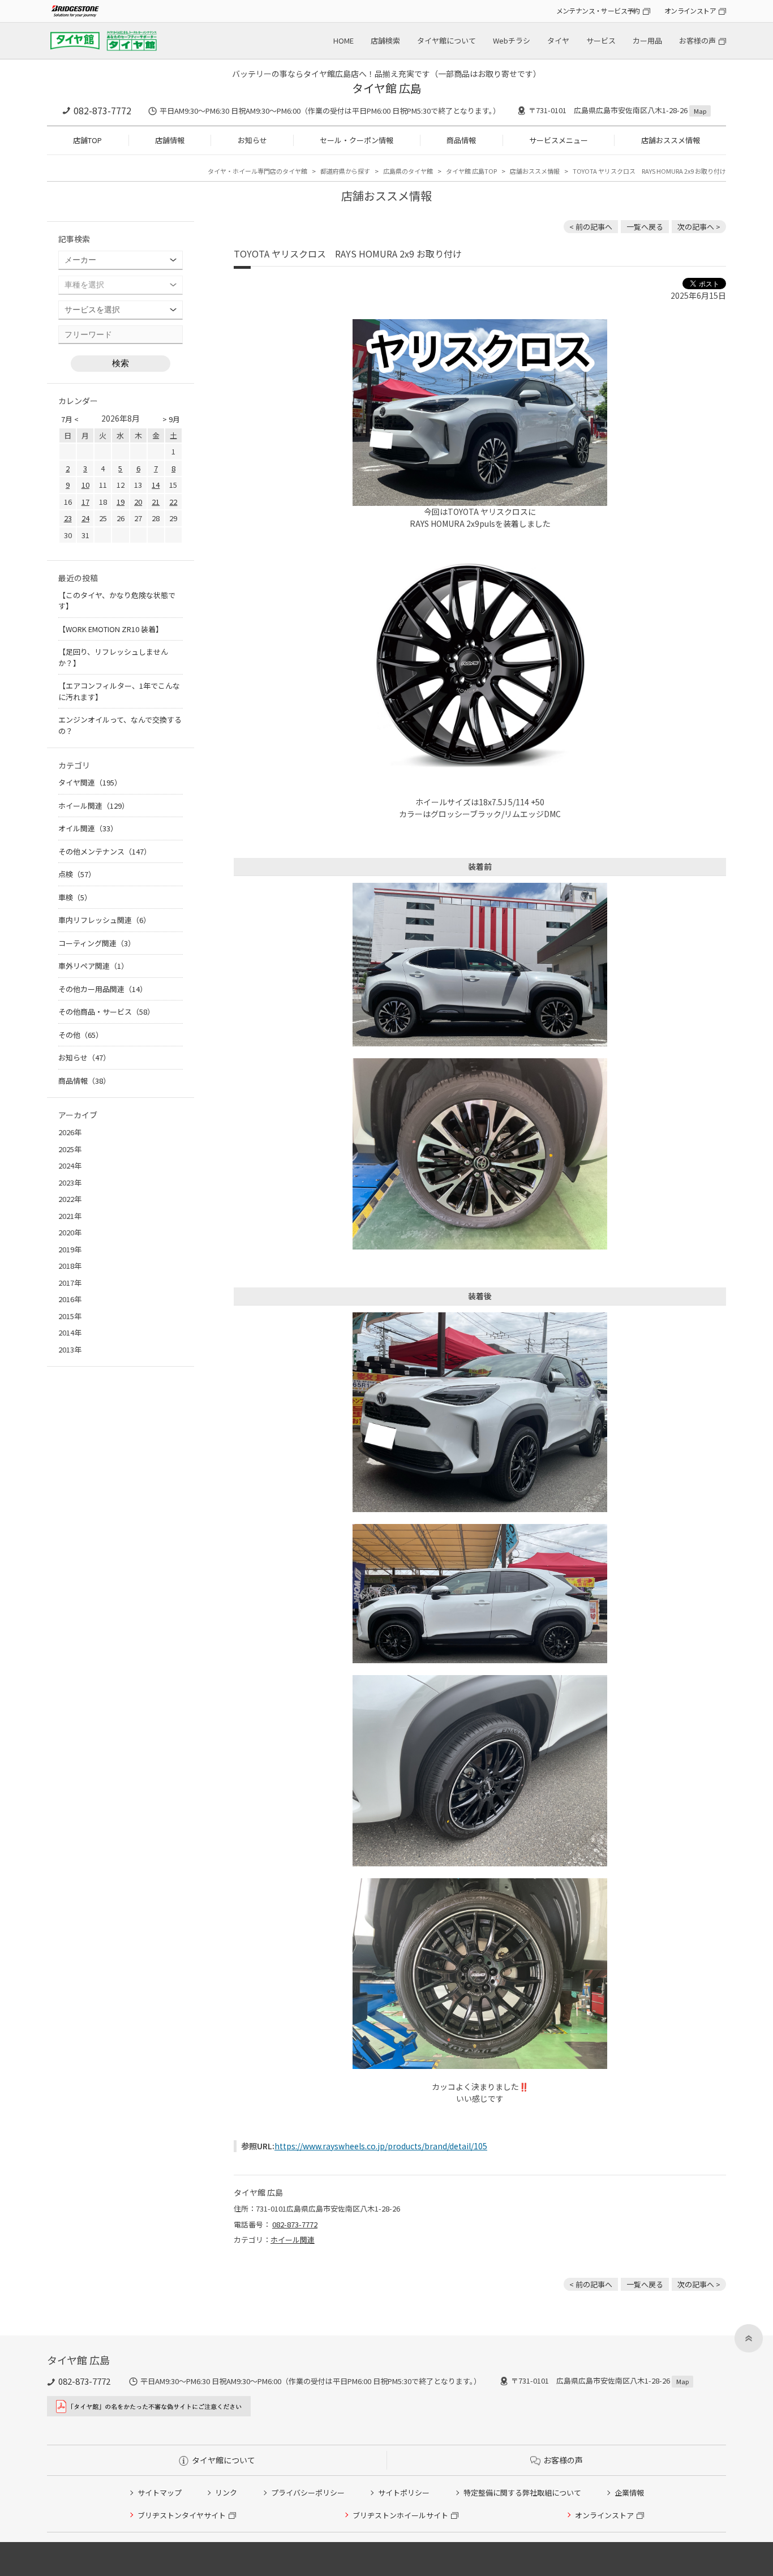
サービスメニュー (559, 140)
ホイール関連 (293, 2240)
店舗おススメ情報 (671, 140)
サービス (601, 40)
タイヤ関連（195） (90, 782)
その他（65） (81, 1035)
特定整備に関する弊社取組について (522, 2493)
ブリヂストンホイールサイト (400, 2515)
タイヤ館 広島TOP (471, 171)
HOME (343, 40)
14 (156, 485)
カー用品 (647, 40)
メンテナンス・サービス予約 (598, 10)
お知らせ (252, 140)
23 (68, 518)
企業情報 (629, 2493)
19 (121, 502)
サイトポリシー (404, 2493)
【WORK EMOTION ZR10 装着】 (111, 629)
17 (85, 502)
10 (85, 485)
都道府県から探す (345, 171)
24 (85, 518)
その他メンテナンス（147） (105, 851)
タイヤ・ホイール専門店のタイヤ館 (257, 171)
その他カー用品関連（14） (103, 989)
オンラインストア (690, 10)
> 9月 (171, 419)
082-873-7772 (102, 110)
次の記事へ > (699, 227)
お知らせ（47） (84, 1057)
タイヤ (558, 40)
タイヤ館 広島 (387, 88)
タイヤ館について (446, 40)
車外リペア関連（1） (93, 966)
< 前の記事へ (591, 227)
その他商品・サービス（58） (106, 1012)
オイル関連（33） (88, 828)
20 (138, 502)
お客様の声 (697, 40)
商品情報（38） (84, 1081)
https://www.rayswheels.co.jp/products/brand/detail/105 (381, 2146)
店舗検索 (385, 40)
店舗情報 (170, 140)
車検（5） (75, 897)
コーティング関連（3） (97, 943)
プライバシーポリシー (308, 2493)
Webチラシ (512, 40)
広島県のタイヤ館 (408, 171)
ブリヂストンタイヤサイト (182, 2515)
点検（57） (77, 874)
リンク (226, 2493)
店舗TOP (87, 140)
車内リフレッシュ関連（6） (104, 920)
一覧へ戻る (645, 227)
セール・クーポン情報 (357, 140)
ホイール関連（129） (94, 806)
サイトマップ (160, 2493)
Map (700, 111)
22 (173, 502)
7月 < (70, 419)
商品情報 (461, 140)
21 (156, 502)
